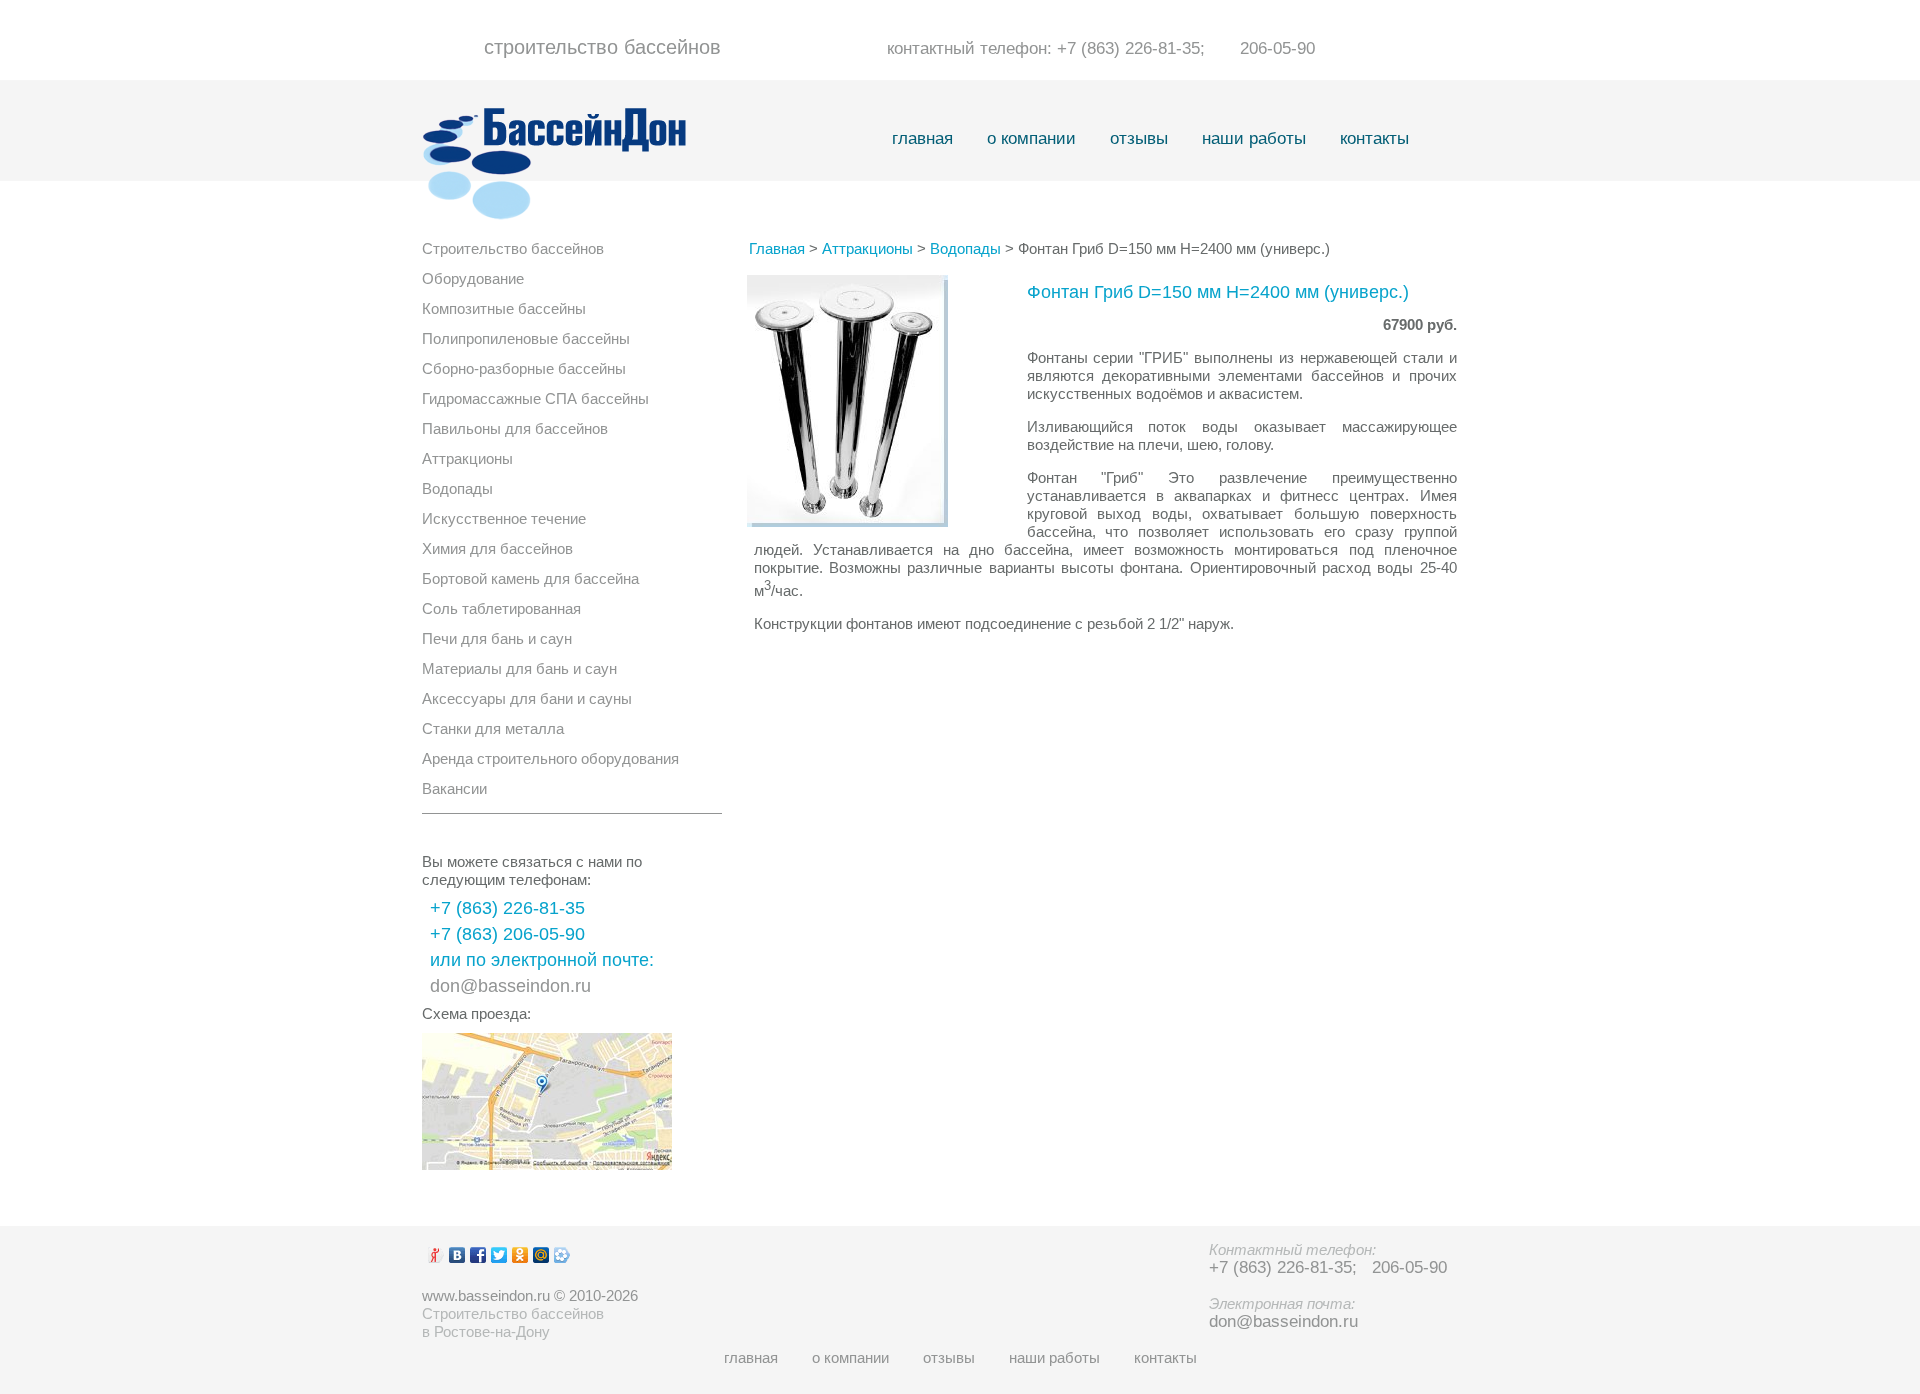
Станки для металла (493, 728)
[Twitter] (499, 1255)
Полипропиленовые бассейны (526, 338)
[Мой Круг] (562, 1255)
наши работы (1254, 138)
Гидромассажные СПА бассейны (535, 398)
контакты (1374, 138)
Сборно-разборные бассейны (524, 368)
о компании (1031, 138)
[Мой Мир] (541, 1255)
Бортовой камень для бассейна (530, 578)
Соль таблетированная (501, 608)
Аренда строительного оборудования (550, 758)
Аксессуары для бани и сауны (527, 698)
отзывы (1139, 138)
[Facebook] (478, 1255)
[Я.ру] (436, 1255)
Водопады (457, 488)
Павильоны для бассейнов (515, 428)
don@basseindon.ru (510, 986)
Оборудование (473, 278)
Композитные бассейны (504, 308)
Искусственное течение (504, 518)
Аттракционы (467, 458)
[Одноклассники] (520, 1255)
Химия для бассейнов (497, 548)
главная (922, 138)
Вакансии (454, 788)
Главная (777, 248)
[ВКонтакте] (457, 1255)
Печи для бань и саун (497, 638)
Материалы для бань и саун (519, 668)
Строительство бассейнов (513, 248)
